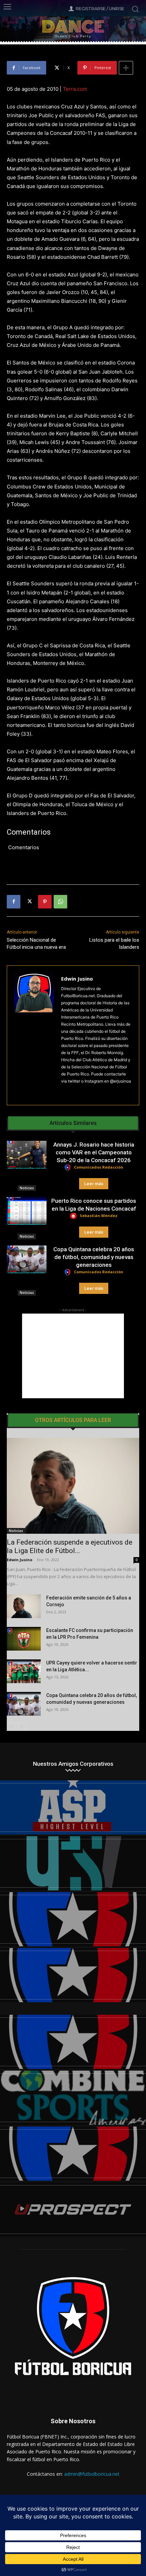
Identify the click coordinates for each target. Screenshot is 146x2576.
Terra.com (75, 89)
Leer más (94, 1184)
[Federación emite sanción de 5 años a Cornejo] (24, 1606)
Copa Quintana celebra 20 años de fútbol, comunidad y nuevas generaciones (94, 1257)
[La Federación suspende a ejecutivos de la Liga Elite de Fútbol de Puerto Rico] (73, 1486)
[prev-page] (11, 1727)
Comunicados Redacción (99, 1167)
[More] (126, 68)
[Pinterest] (45, 902)
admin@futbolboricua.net (92, 2474)
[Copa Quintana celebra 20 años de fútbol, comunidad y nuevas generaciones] (27, 1259)
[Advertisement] (73, 1356)
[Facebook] (14, 902)
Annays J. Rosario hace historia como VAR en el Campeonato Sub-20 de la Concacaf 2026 (94, 1152)
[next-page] (22, 1727)
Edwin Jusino (77, 979)
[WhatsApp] (60, 902)
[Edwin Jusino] (34, 1035)
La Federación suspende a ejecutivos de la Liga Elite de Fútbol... (70, 1546)
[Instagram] (64, 1092)
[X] (29, 902)
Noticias (27, 1188)
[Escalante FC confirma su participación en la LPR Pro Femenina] (24, 1639)
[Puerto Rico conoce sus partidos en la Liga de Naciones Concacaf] (27, 1211)
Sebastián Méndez (99, 1216)
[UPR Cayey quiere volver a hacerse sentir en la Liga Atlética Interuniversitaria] (24, 1671)
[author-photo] (69, 1168)
